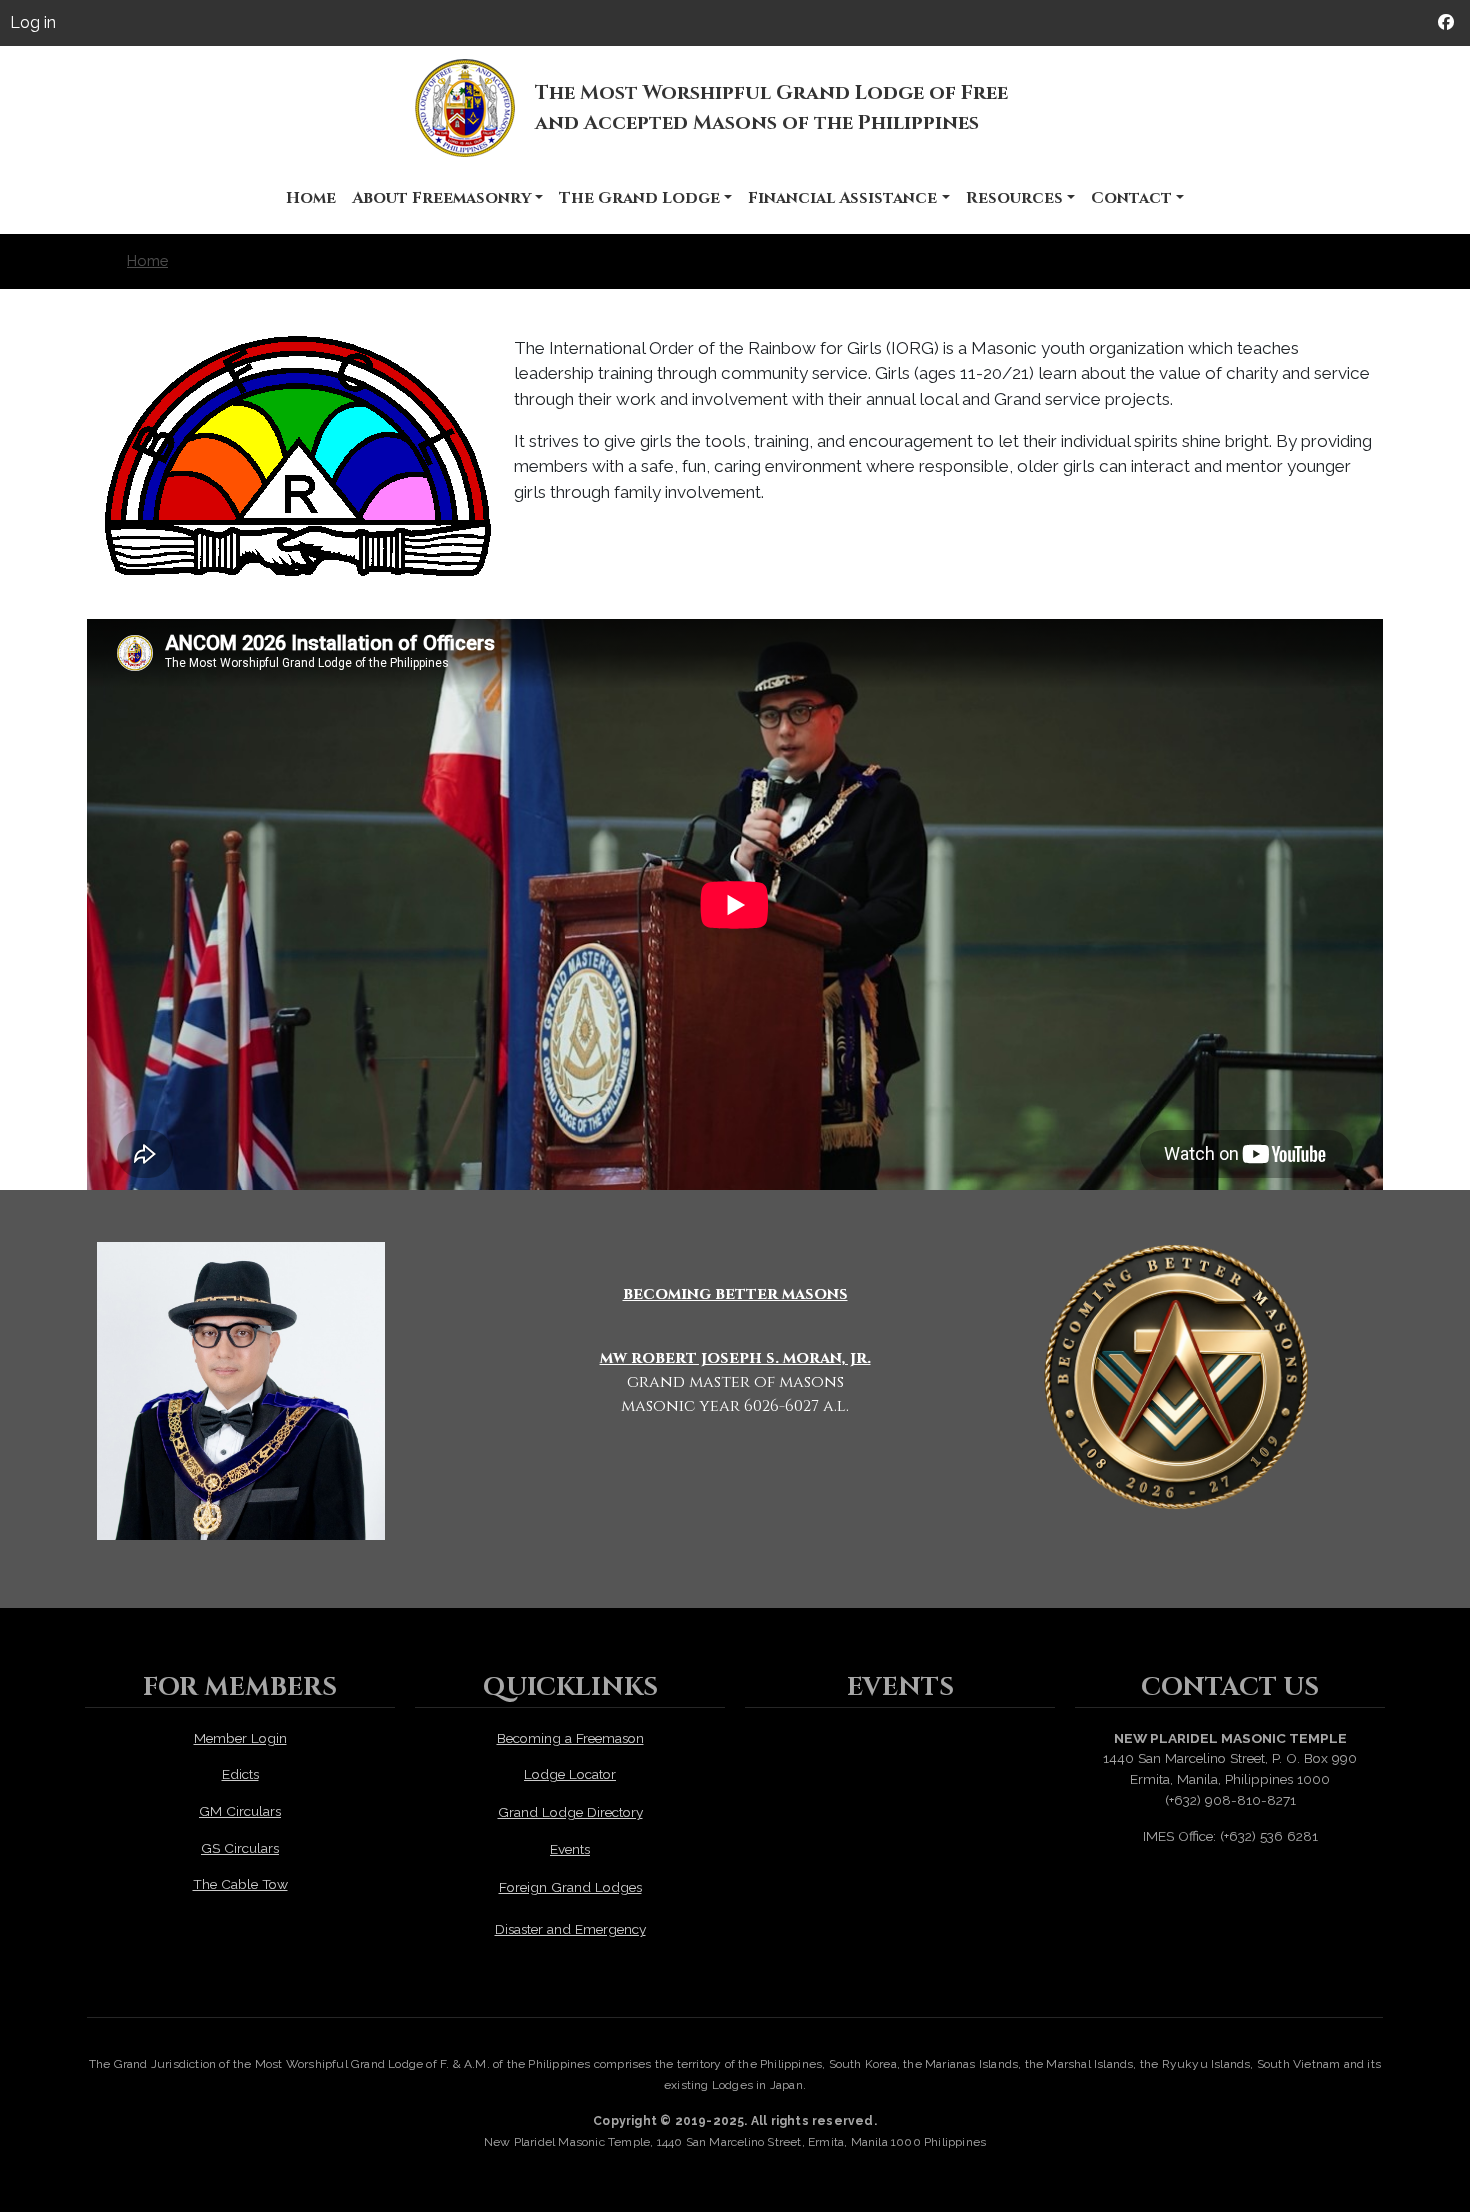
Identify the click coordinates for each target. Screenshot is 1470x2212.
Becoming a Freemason (570, 1738)
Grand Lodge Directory (570, 1812)
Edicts (240, 1774)
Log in (33, 22)
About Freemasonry (441, 198)
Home (311, 198)
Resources (1014, 198)
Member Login (240, 1738)
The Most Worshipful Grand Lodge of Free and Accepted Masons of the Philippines (771, 107)
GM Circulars (240, 1811)
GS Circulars (240, 1848)
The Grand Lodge (639, 198)
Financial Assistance (842, 198)
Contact (1131, 198)
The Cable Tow (240, 1884)
